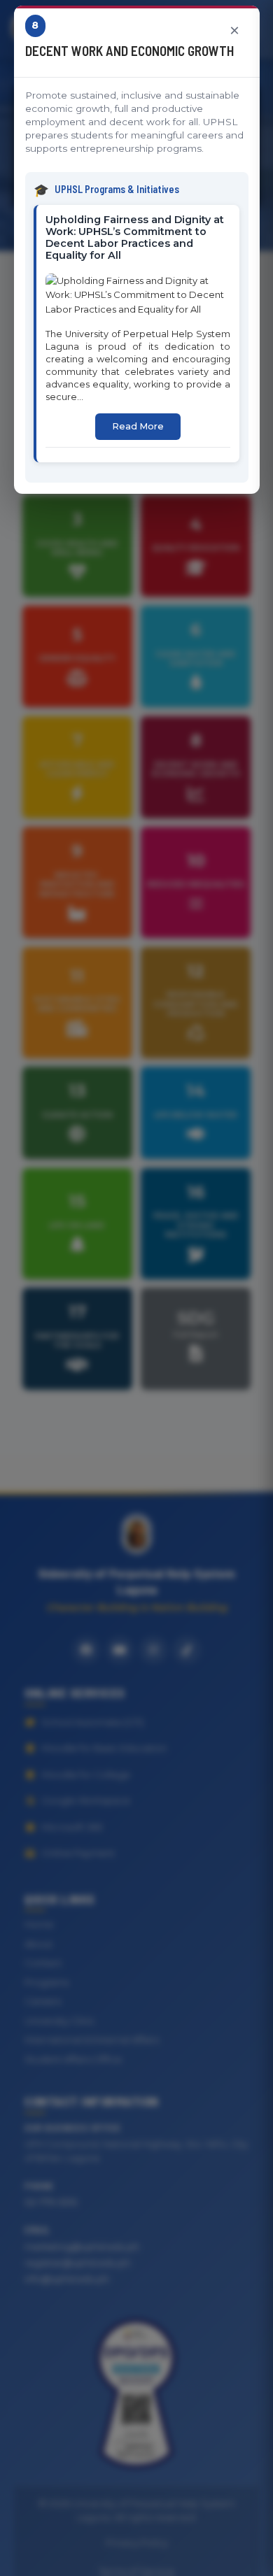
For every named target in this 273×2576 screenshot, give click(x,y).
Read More (138, 426)
